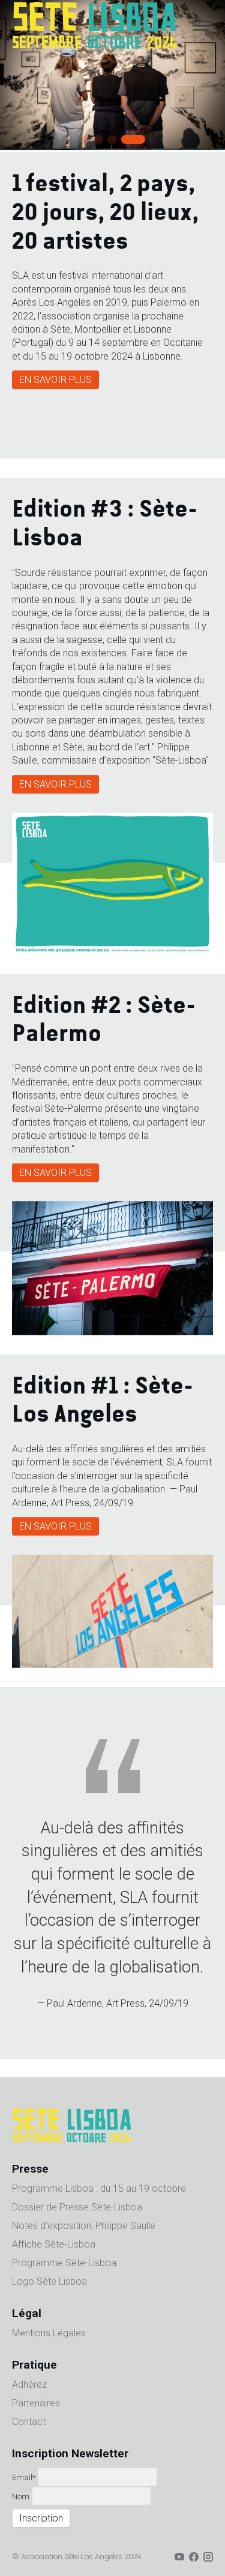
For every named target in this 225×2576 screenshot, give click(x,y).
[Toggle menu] (201, 26)
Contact (29, 2422)
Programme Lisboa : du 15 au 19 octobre (99, 2189)
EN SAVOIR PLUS (55, 380)
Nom (21, 2497)
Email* (24, 2478)
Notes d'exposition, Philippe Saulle (84, 2226)
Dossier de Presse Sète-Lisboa (77, 2208)
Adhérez (29, 2385)
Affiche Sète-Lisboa (54, 2245)
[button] (84, 139)
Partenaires (36, 2404)
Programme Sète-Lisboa (64, 2263)
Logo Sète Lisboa (49, 2282)
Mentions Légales (49, 2334)
